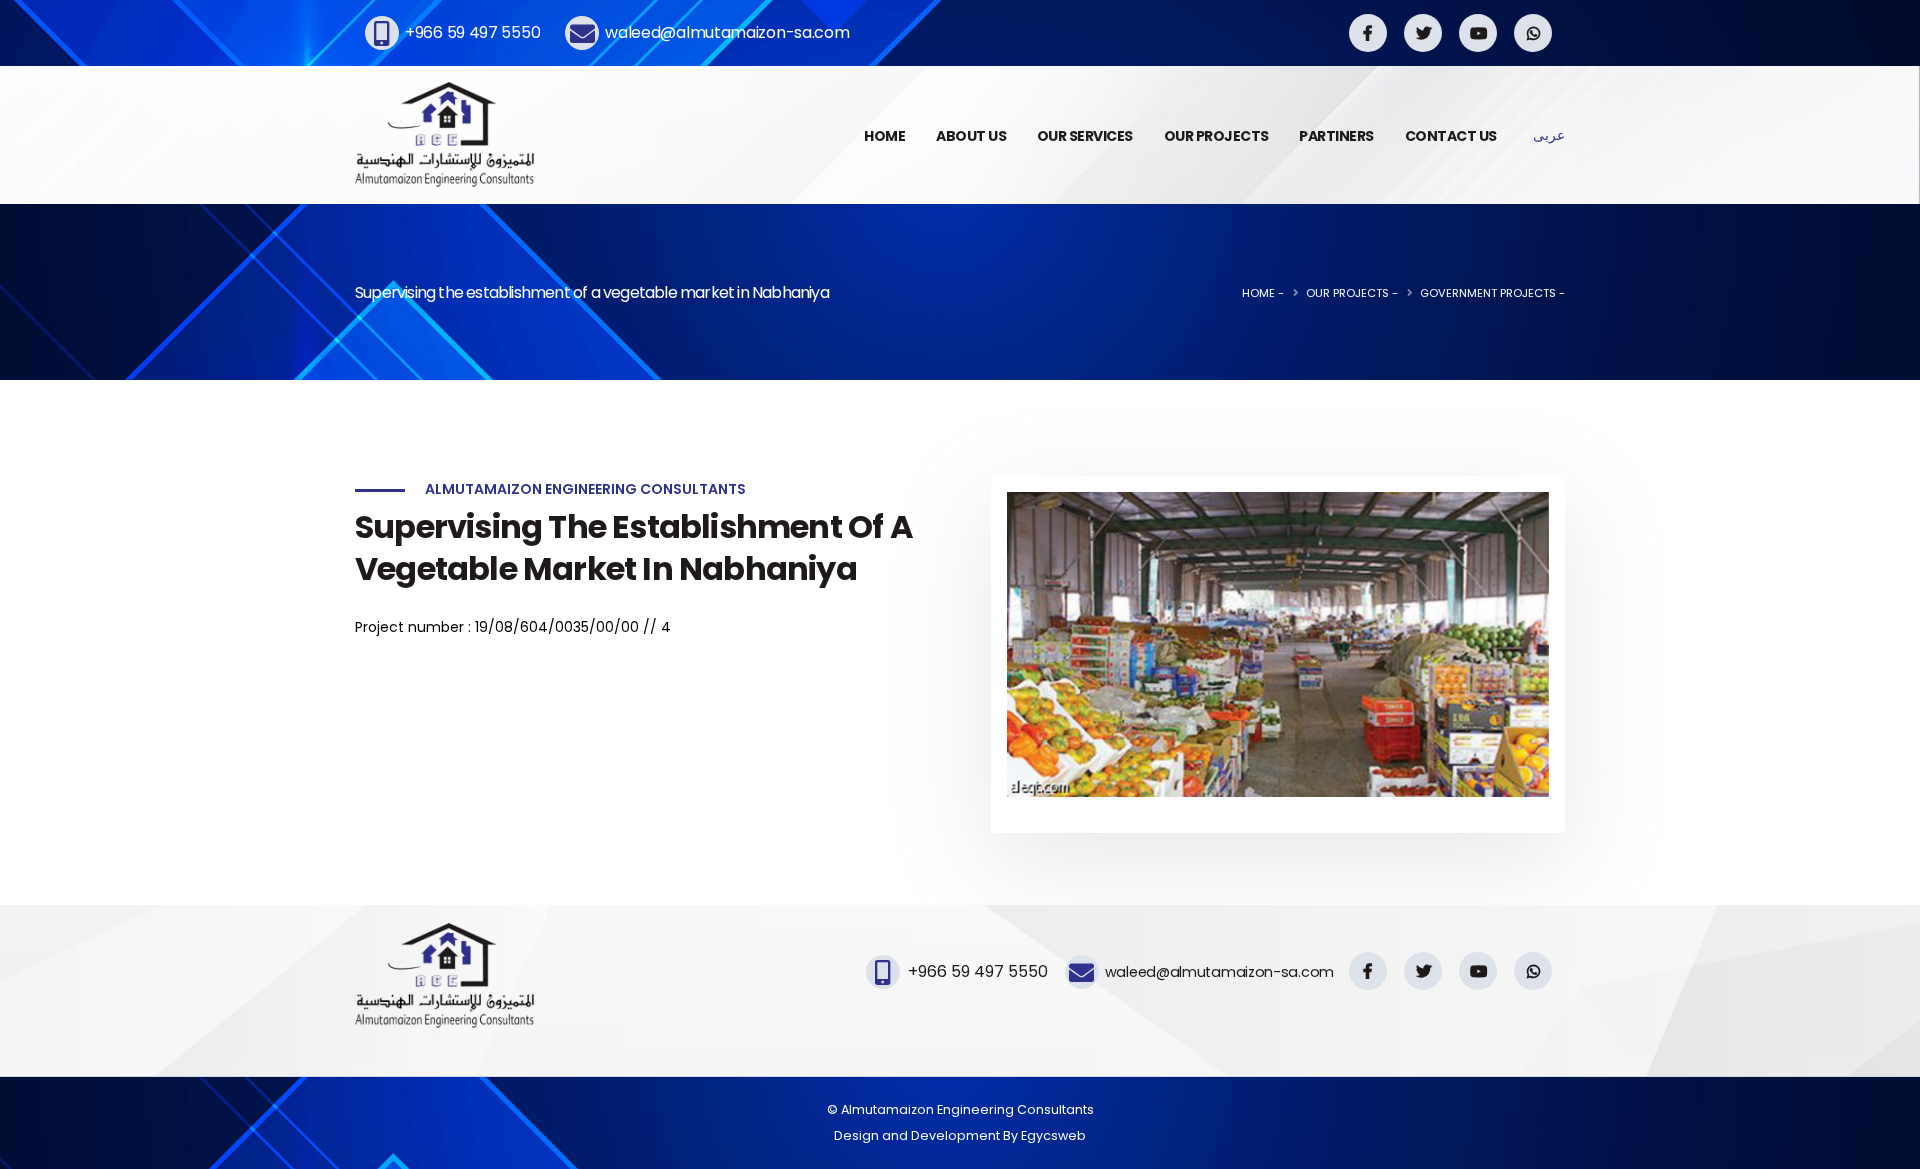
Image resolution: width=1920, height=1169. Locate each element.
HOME (884, 136)
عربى (1549, 135)
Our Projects (1347, 293)
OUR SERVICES (1085, 136)
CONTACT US (1451, 136)
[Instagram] (1368, 33)
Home (1258, 293)
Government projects (1488, 293)
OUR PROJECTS (1216, 136)
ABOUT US (971, 136)
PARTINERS (1336, 136)
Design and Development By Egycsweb (960, 1135)
